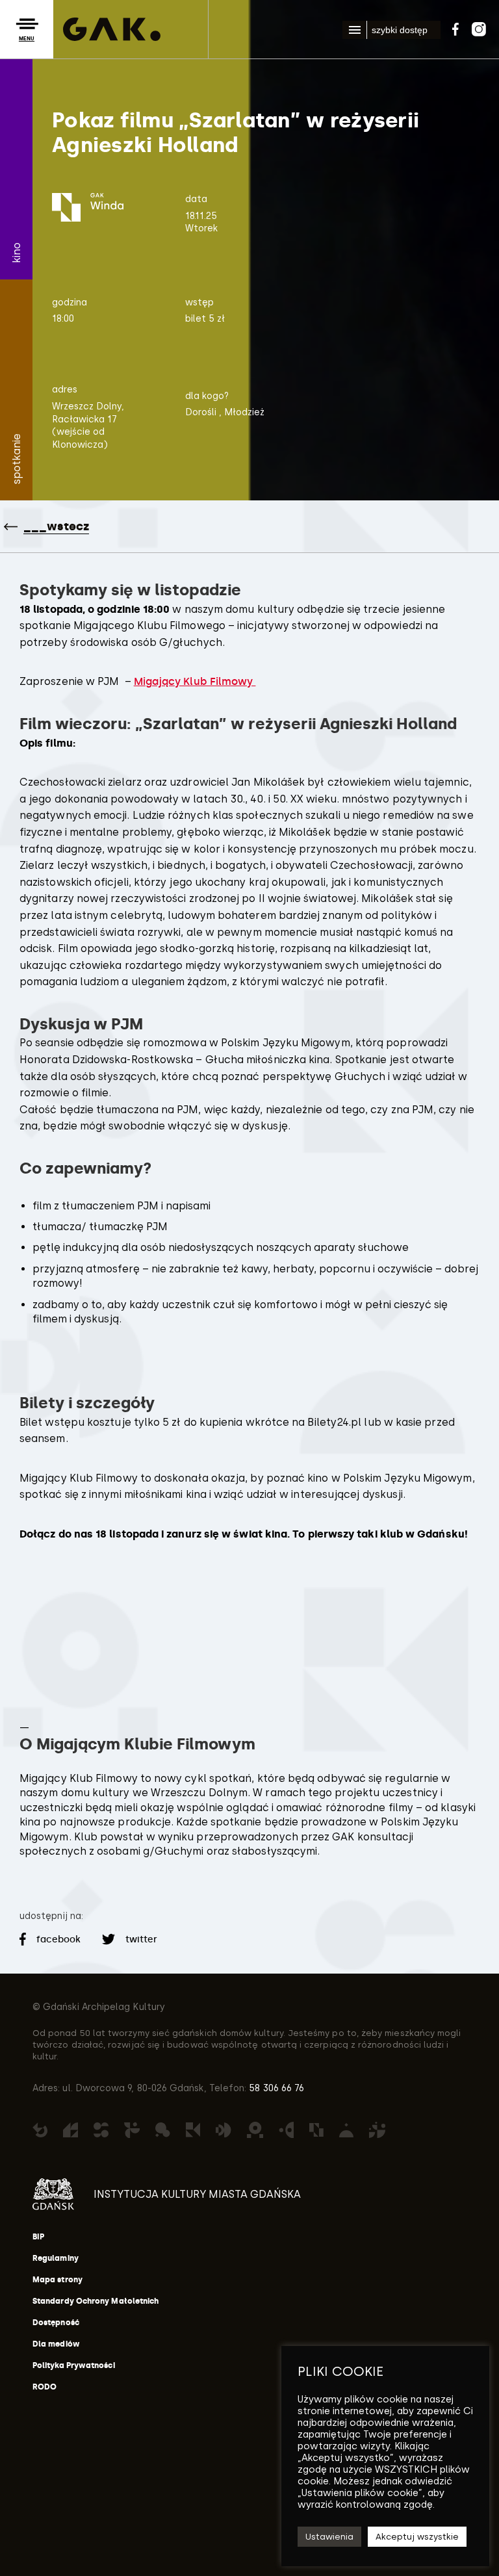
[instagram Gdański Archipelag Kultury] (479, 27)
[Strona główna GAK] (112, 29)
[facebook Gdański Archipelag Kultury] (455, 27)
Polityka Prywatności (74, 2365)
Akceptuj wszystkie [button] (417, 2537)
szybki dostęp (400, 30)
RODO (45, 2387)
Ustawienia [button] (329, 2537)
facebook (59, 1939)
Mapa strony (58, 2280)
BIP (38, 2237)
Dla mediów (56, 2344)
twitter (140, 1939)
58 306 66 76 (275, 2088)
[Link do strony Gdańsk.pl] (53, 2194)
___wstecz (56, 526)
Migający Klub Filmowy (195, 681)
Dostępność (56, 2323)
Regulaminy (56, 2258)
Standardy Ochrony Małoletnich (96, 2301)
